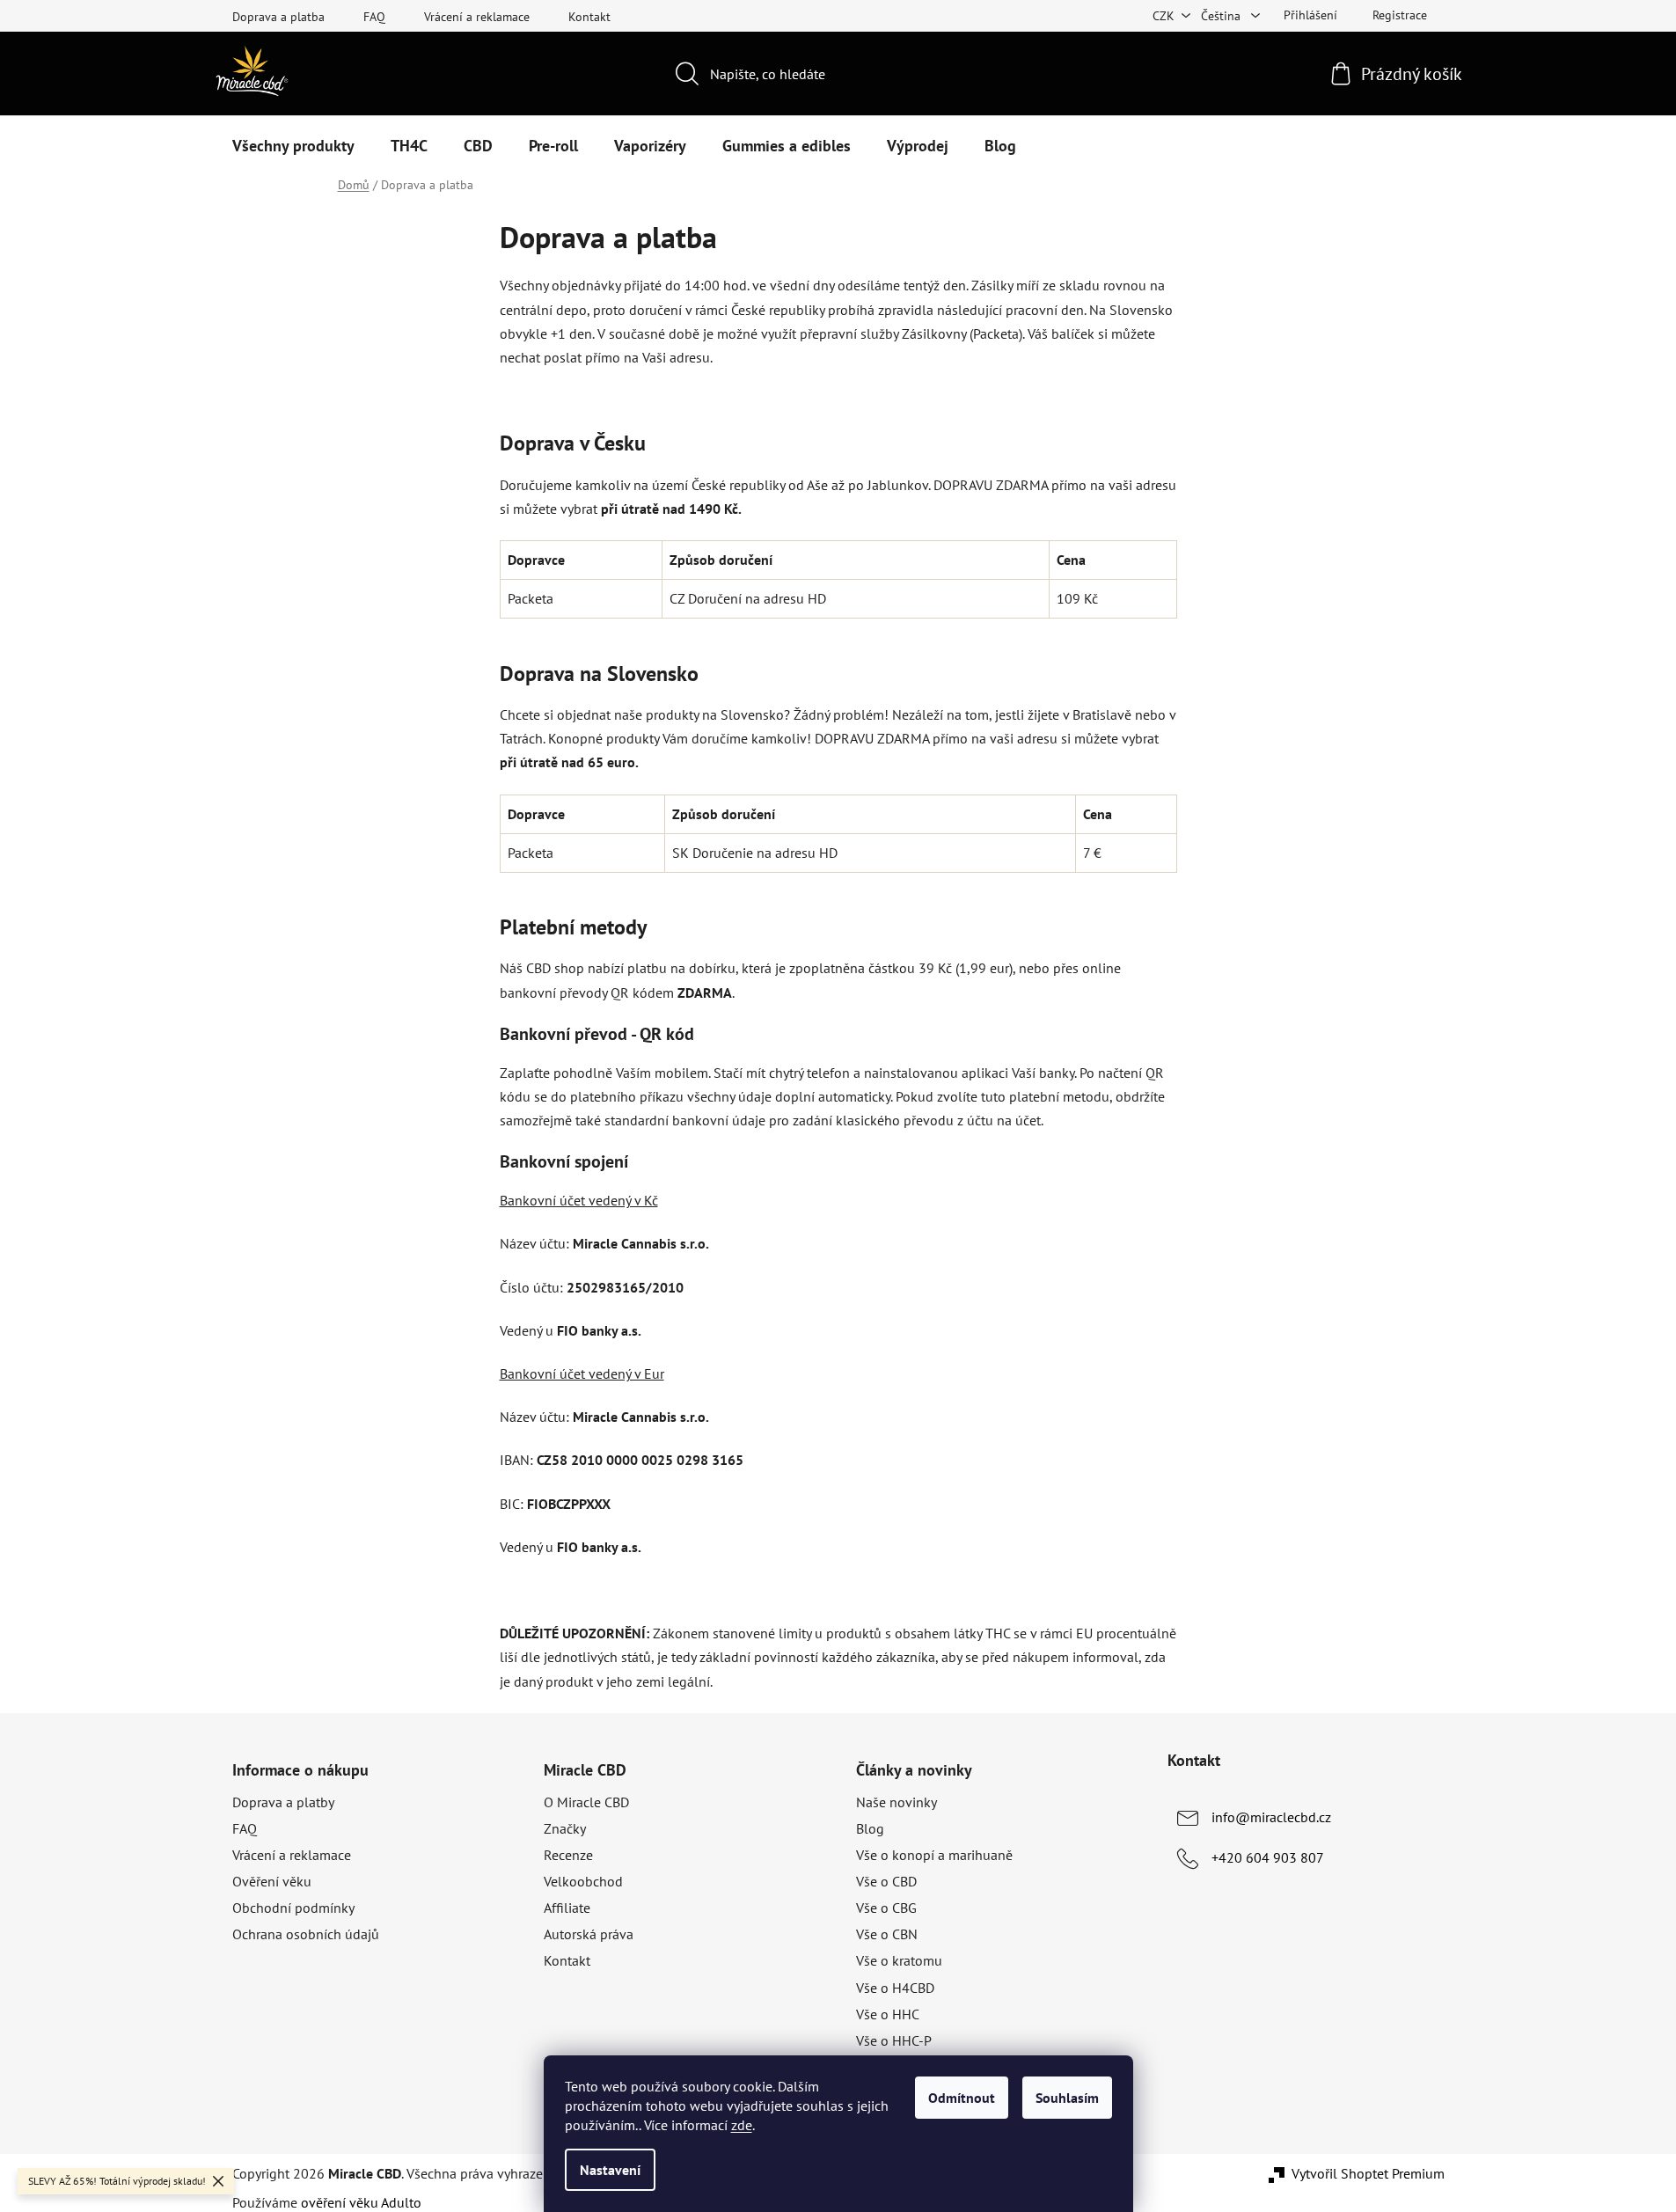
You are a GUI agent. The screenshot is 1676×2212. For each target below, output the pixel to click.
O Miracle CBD (586, 1802)
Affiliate (567, 1908)
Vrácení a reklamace (477, 17)
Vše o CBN (887, 1934)
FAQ (374, 17)
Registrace (1400, 15)
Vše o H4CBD (895, 1988)
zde (742, 2125)
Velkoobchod (583, 1881)
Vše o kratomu (899, 1960)
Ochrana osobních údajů (306, 1934)
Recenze (568, 1855)
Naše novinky (897, 1802)
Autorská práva (589, 1934)
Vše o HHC (888, 2014)
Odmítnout (962, 2098)
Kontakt (589, 17)
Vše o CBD (886, 1881)
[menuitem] (293, 146)
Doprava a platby (283, 1802)
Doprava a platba (278, 17)
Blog (870, 1828)
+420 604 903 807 (1268, 1857)
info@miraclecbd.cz (1271, 1817)
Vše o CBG (886, 1908)
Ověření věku (272, 1881)
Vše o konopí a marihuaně (934, 1855)
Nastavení (610, 2170)
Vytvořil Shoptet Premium (1368, 2173)
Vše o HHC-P (894, 2040)
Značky (565, 1828)
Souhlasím (1067, 2098)
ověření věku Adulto (361, 2202)
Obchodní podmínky (293, 1908)
